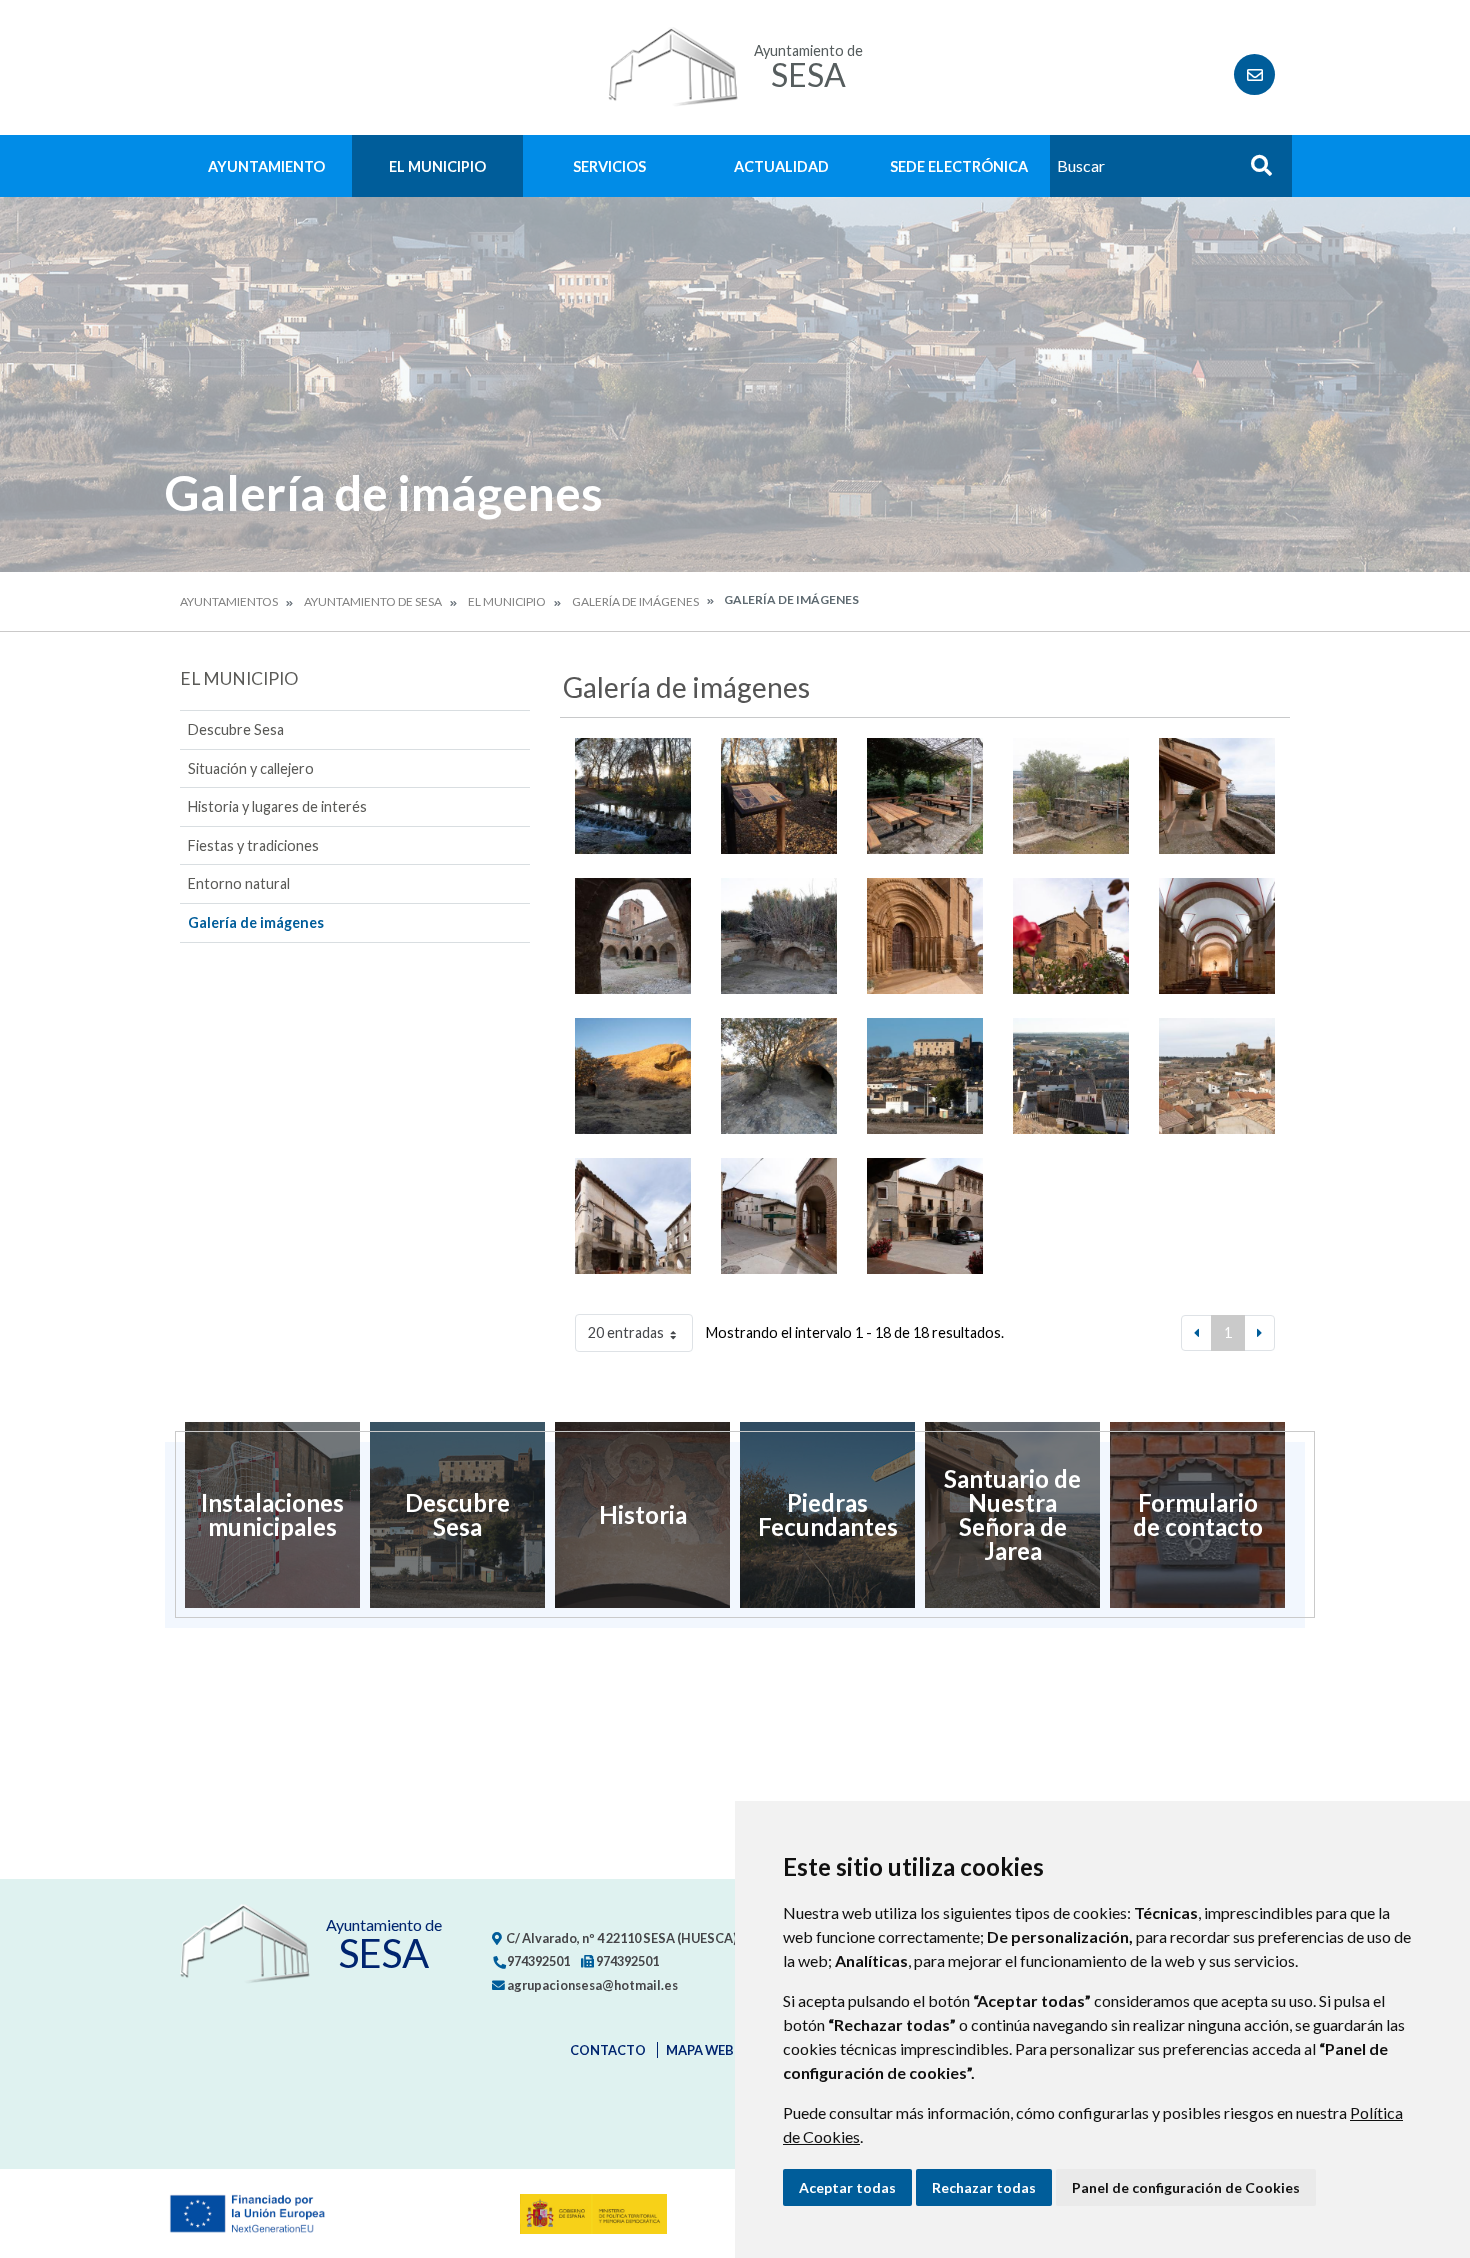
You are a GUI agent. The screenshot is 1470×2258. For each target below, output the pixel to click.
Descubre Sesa (236, 729)
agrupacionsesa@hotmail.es (591, 1985)
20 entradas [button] (626, 1332)
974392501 (537, 1961)
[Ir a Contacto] (1254, 74)
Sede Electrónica (959, 166)
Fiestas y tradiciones (253, 845)
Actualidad (781, 166)
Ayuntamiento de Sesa (373, 601)
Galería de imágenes (635, 601)
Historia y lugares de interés (277, 806)
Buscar (1254, 171)
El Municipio (437, 166)
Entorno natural (239, 883)
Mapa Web (700, 2050)
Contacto (608, 2050)
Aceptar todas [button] (847, 2187)
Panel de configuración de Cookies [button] (1186, 2187)
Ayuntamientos (229, 601)
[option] (272, 1515)
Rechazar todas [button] (984, 2187)
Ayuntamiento (266, 166)
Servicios (609, 166)
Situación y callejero (251, 768)
